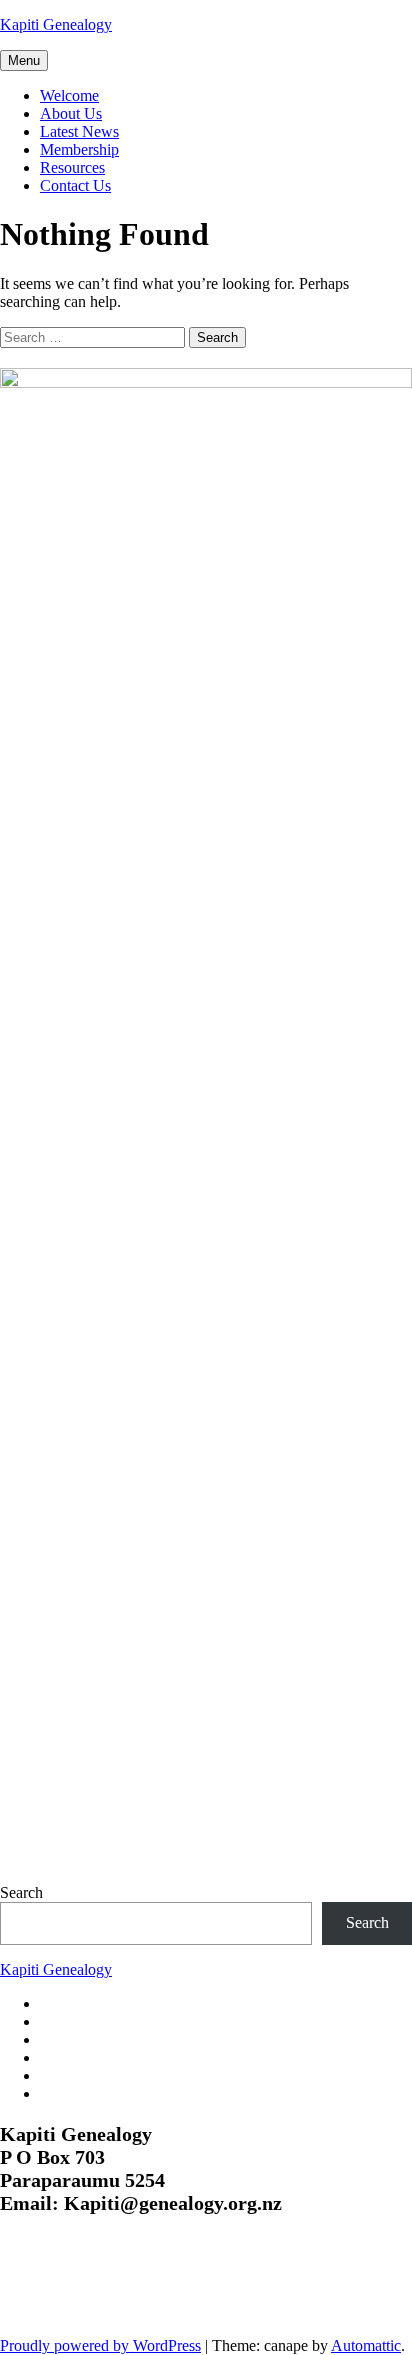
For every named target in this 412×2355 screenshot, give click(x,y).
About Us (71, 113)
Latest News (79, 131)
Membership (79, 149)
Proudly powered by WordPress (100, 2345)
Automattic (366, 2345)
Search (21, 1892)
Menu (24, 60)
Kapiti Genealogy (56, 24)
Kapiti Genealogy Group (132, 2287)
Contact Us (75, 185)
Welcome (69, 95)
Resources (72, 167)
